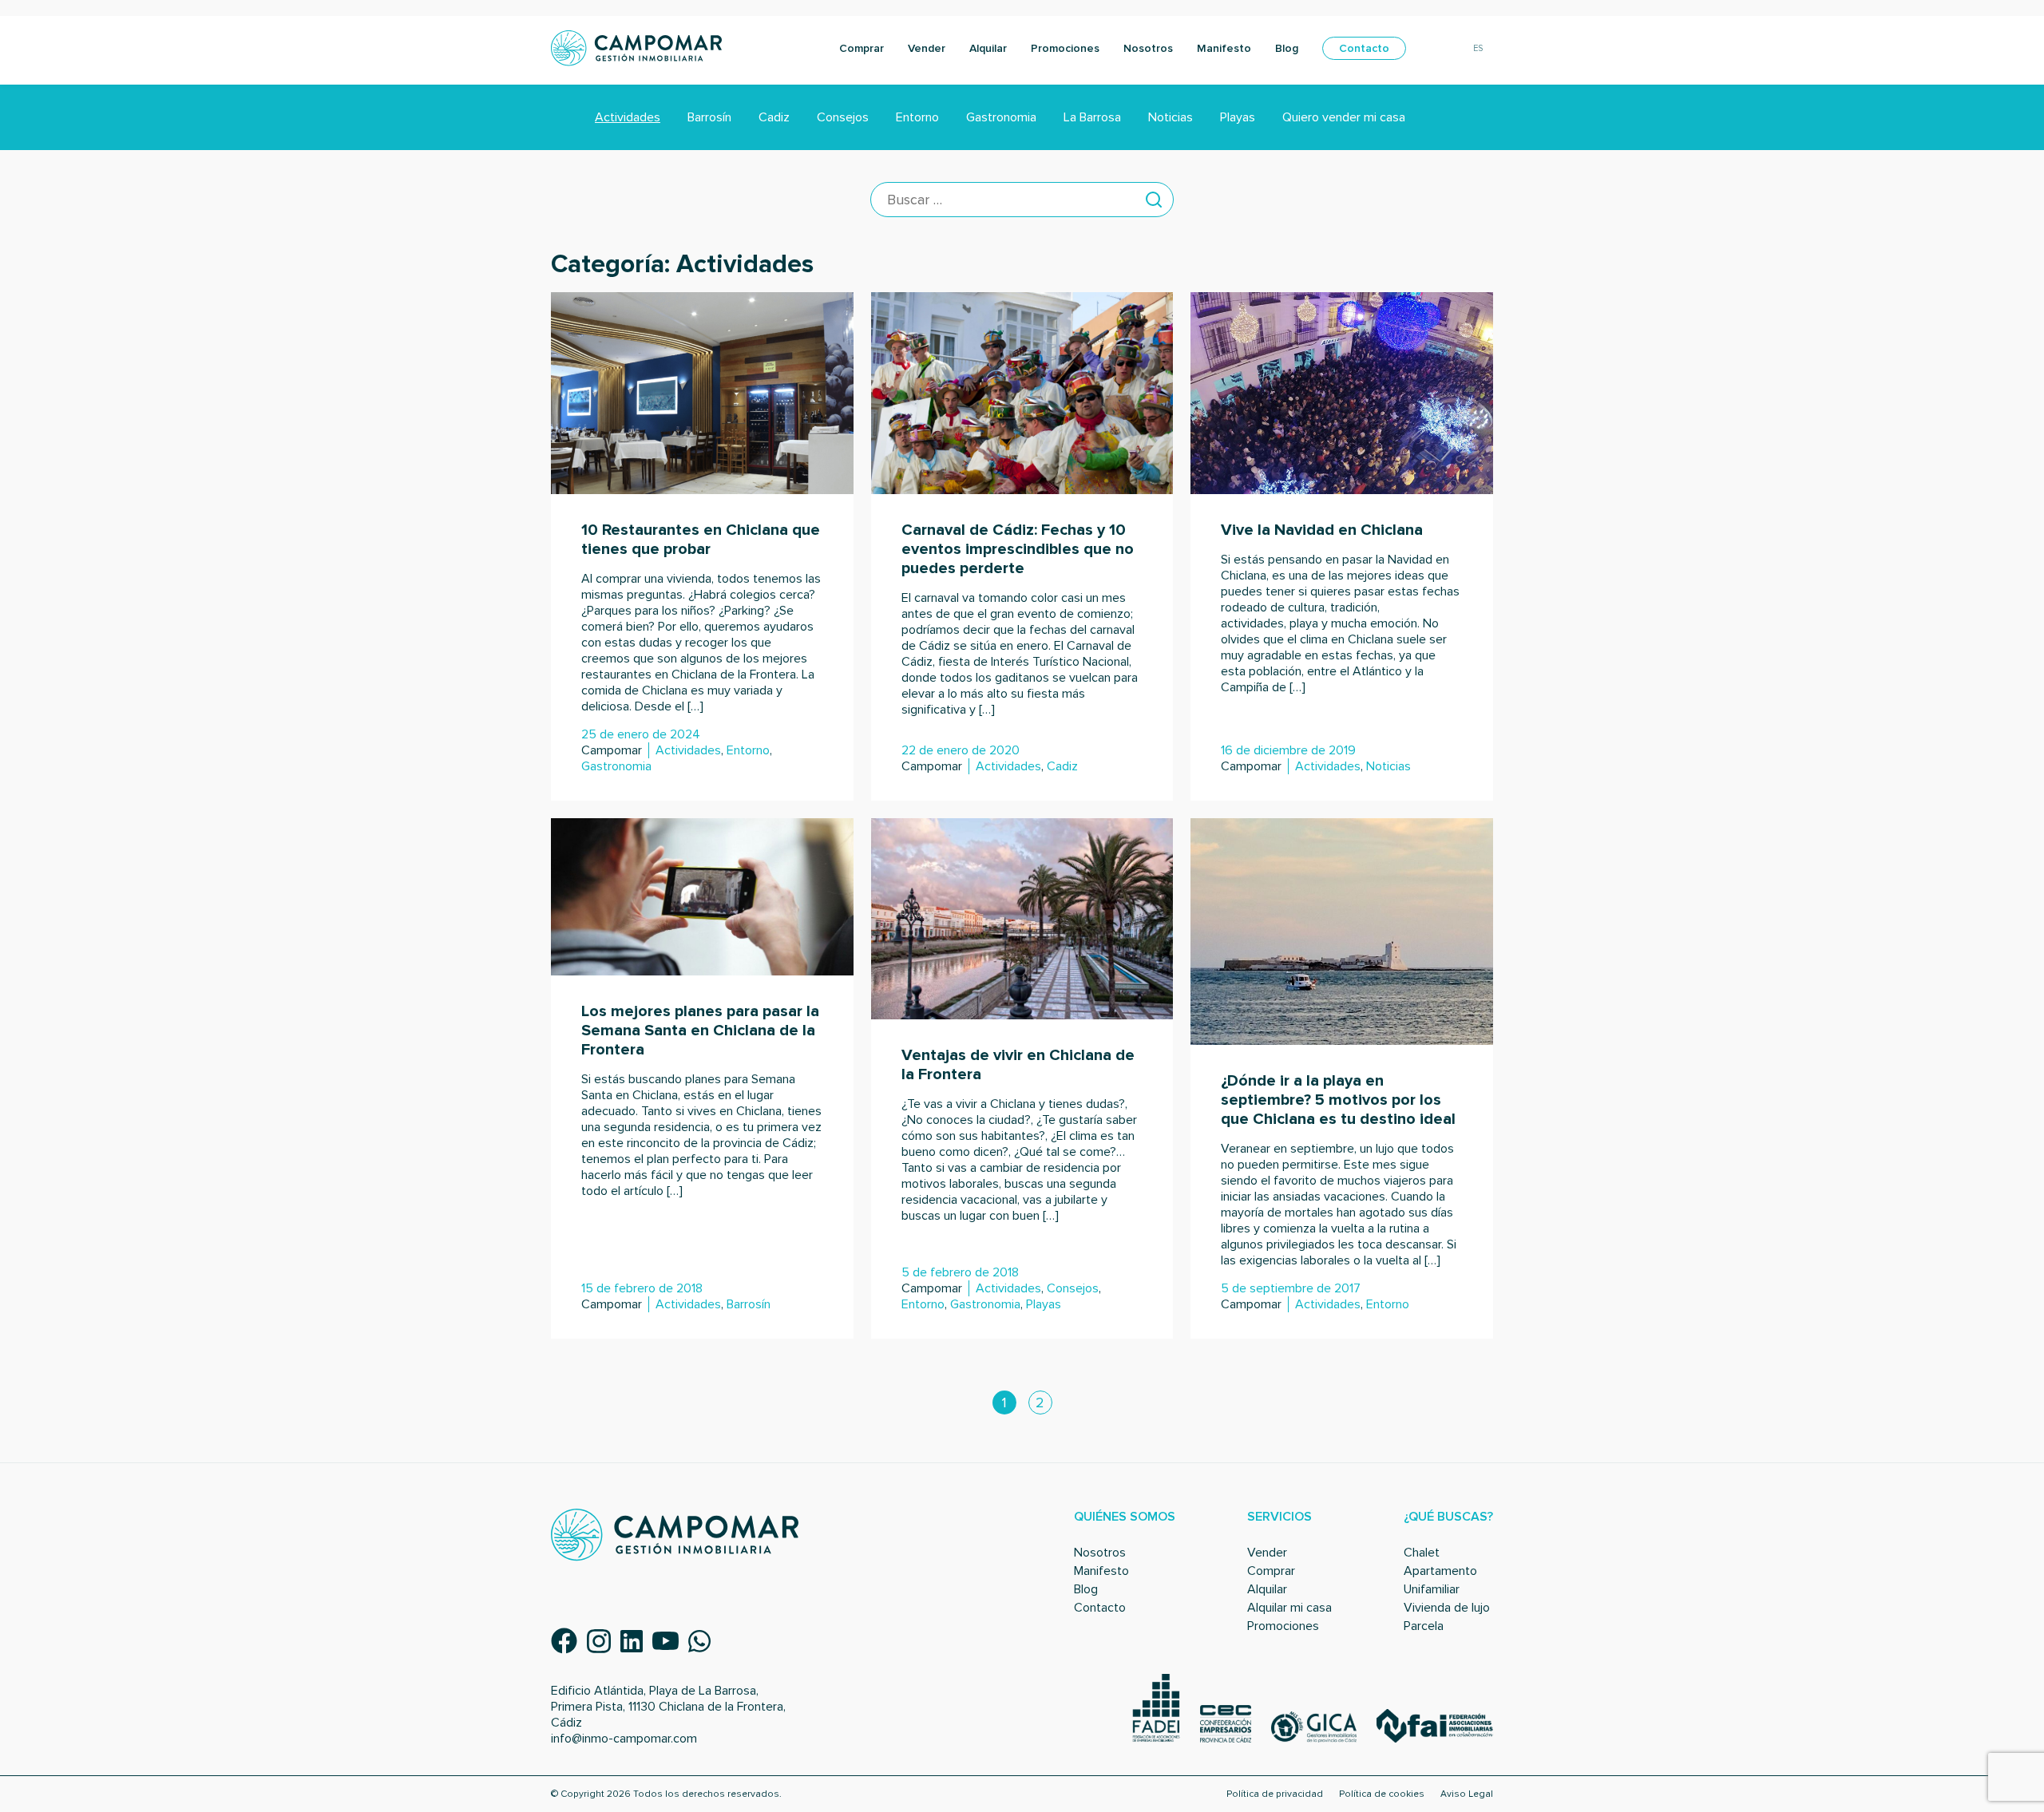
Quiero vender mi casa (1344, 117)
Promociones (1065, 48)
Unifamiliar (1432, 1589)
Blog (1287, 48)
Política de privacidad (1275, 1794)
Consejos (843, 117)
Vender (927, 48)
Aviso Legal (1467, 1794)
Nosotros (1148, 48)
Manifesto (1224, 48)
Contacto (1364, 48)
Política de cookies (1382, 1794)
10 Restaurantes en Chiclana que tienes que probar (701, 540)
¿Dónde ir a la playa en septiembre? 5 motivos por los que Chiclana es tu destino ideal (1338, 1100)
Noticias (1171, 117)
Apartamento (1440, 1571)
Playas (1238, 117)
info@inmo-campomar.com (624, 1739)
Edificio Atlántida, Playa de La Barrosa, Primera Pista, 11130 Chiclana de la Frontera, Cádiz (668, 1707)
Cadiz (774, 117)
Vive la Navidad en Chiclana (1322, 530)
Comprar (862, 48)
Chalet (1422, 1553)
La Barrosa (1092, 117)
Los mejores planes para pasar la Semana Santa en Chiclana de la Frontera (700, 1031)
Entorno (917, 117)
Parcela (1424, 1626)
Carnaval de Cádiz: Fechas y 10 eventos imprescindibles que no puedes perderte (1018, 549)
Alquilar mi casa (1289, 1608)
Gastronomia (1001, 117)
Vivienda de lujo (1447, 1608)
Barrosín (709, 117)
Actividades (628, 117)
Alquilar (988, 48)
